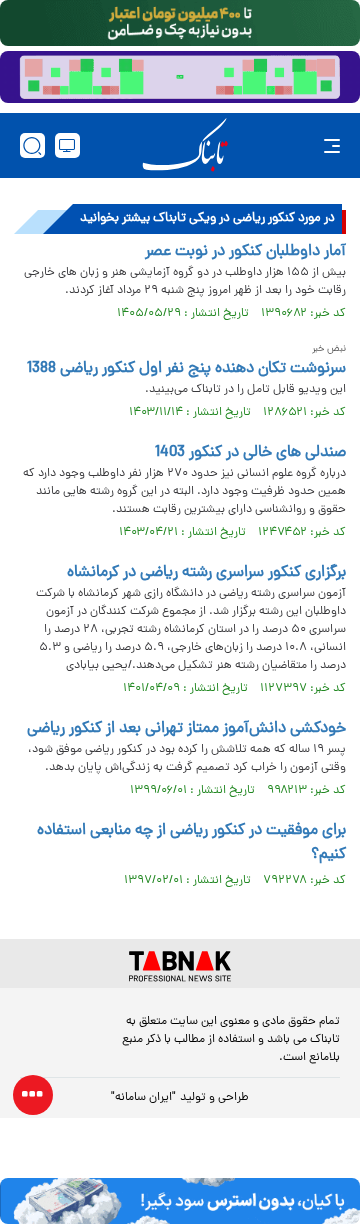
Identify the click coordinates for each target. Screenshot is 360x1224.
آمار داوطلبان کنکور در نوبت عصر (245, 252)
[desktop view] (67, 145)
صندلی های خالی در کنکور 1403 (250, 453)
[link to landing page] (185, 145)
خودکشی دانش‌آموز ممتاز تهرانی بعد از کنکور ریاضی (186, 729)
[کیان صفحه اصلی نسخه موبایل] (180, 1201)
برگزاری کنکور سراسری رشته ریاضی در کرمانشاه (206, 573)
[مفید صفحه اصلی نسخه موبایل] (180, 77)
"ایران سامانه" (143, 1098)
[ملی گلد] (180, 23)
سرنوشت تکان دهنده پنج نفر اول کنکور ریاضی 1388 (186, 369)
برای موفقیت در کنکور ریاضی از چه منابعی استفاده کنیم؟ (191, 843)
